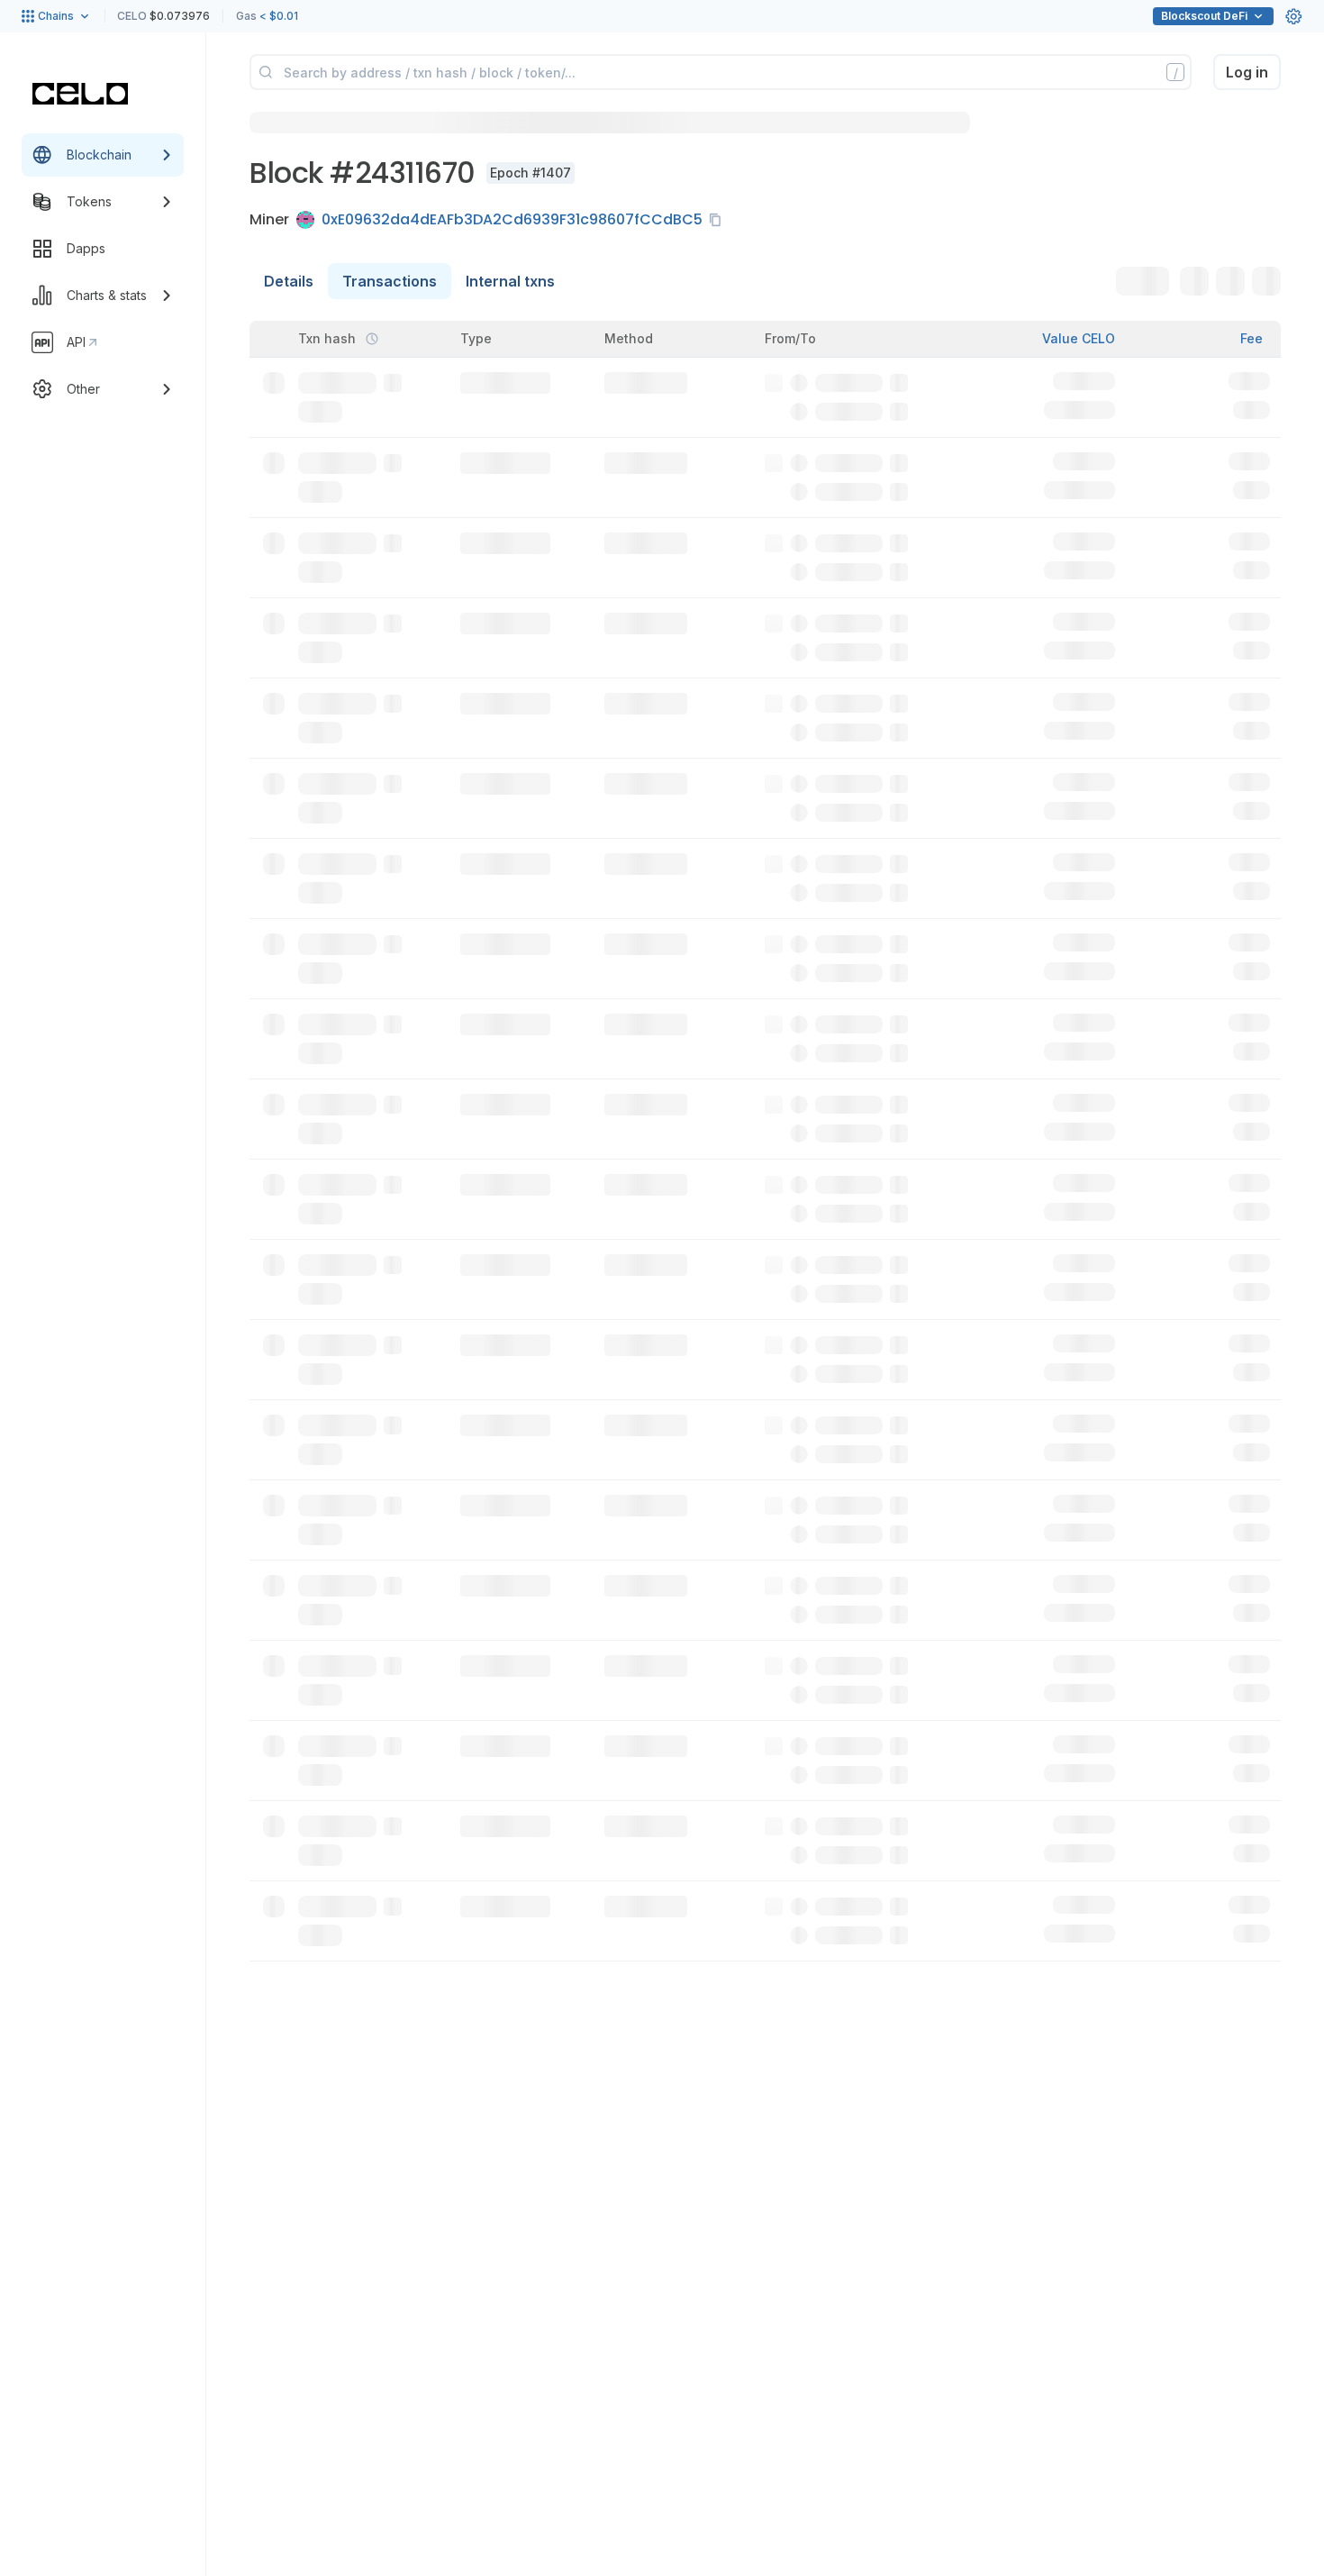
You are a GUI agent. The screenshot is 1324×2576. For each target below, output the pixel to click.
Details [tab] (289, 281)
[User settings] (1293, 16)
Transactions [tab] (390, 281)
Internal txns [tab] (510, 281)
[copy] (719, 220)
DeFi (1204, 16)
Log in (1247, 72)
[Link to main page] (80, 94)
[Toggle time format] (372, 339)
